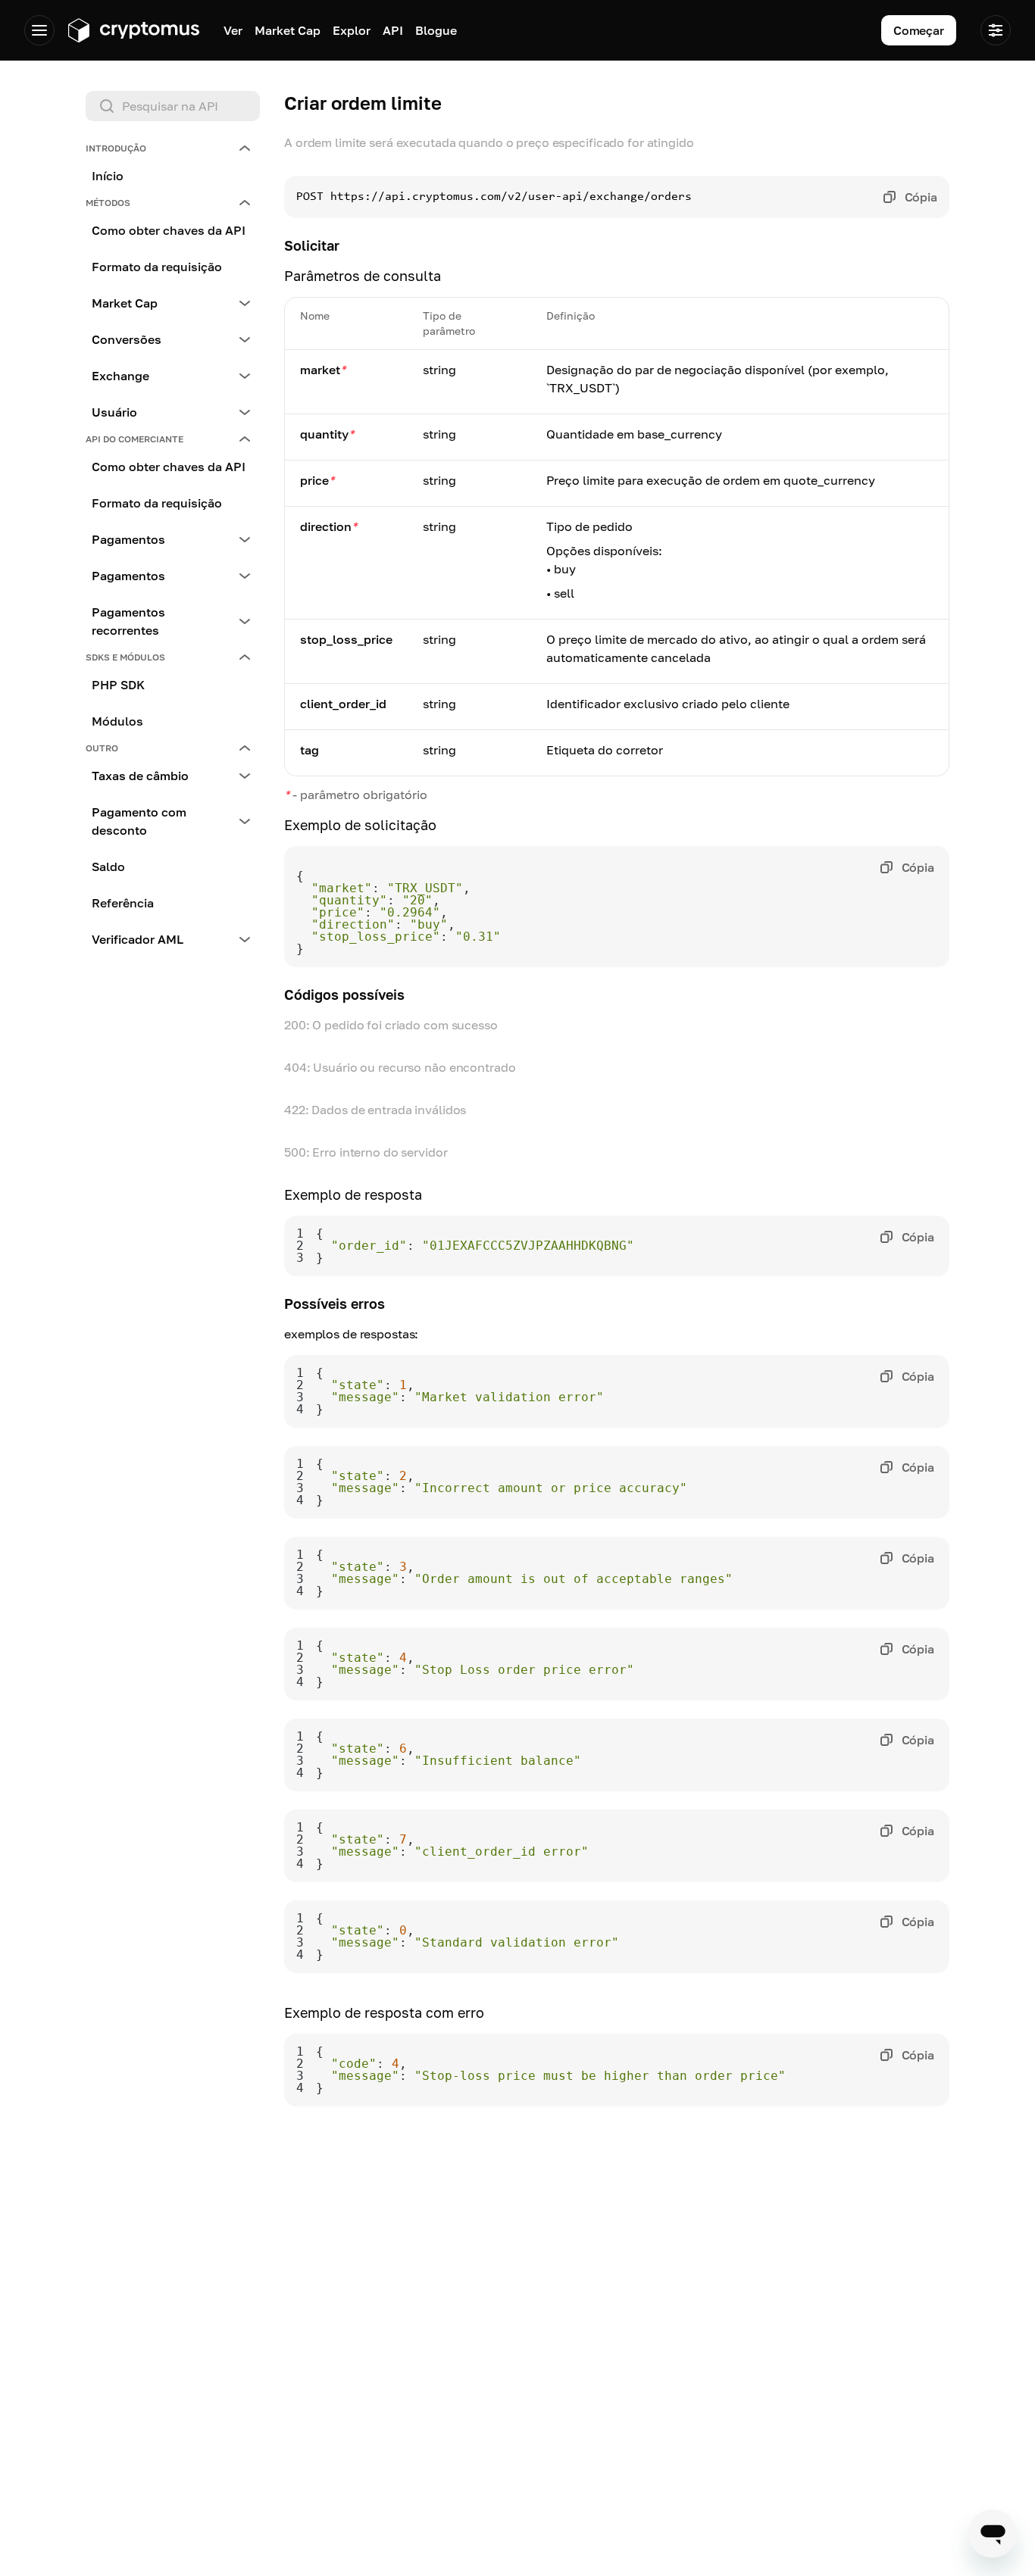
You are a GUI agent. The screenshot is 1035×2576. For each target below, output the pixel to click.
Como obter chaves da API (169, 230)
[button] (173, 148)
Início (108, 176)
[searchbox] (173, 106)
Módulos (117, 721)
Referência (123, 903)
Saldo (108, 866)
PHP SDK (118, 685)
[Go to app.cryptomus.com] (133, 30)
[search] (176, 106)
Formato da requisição (157, 267)
